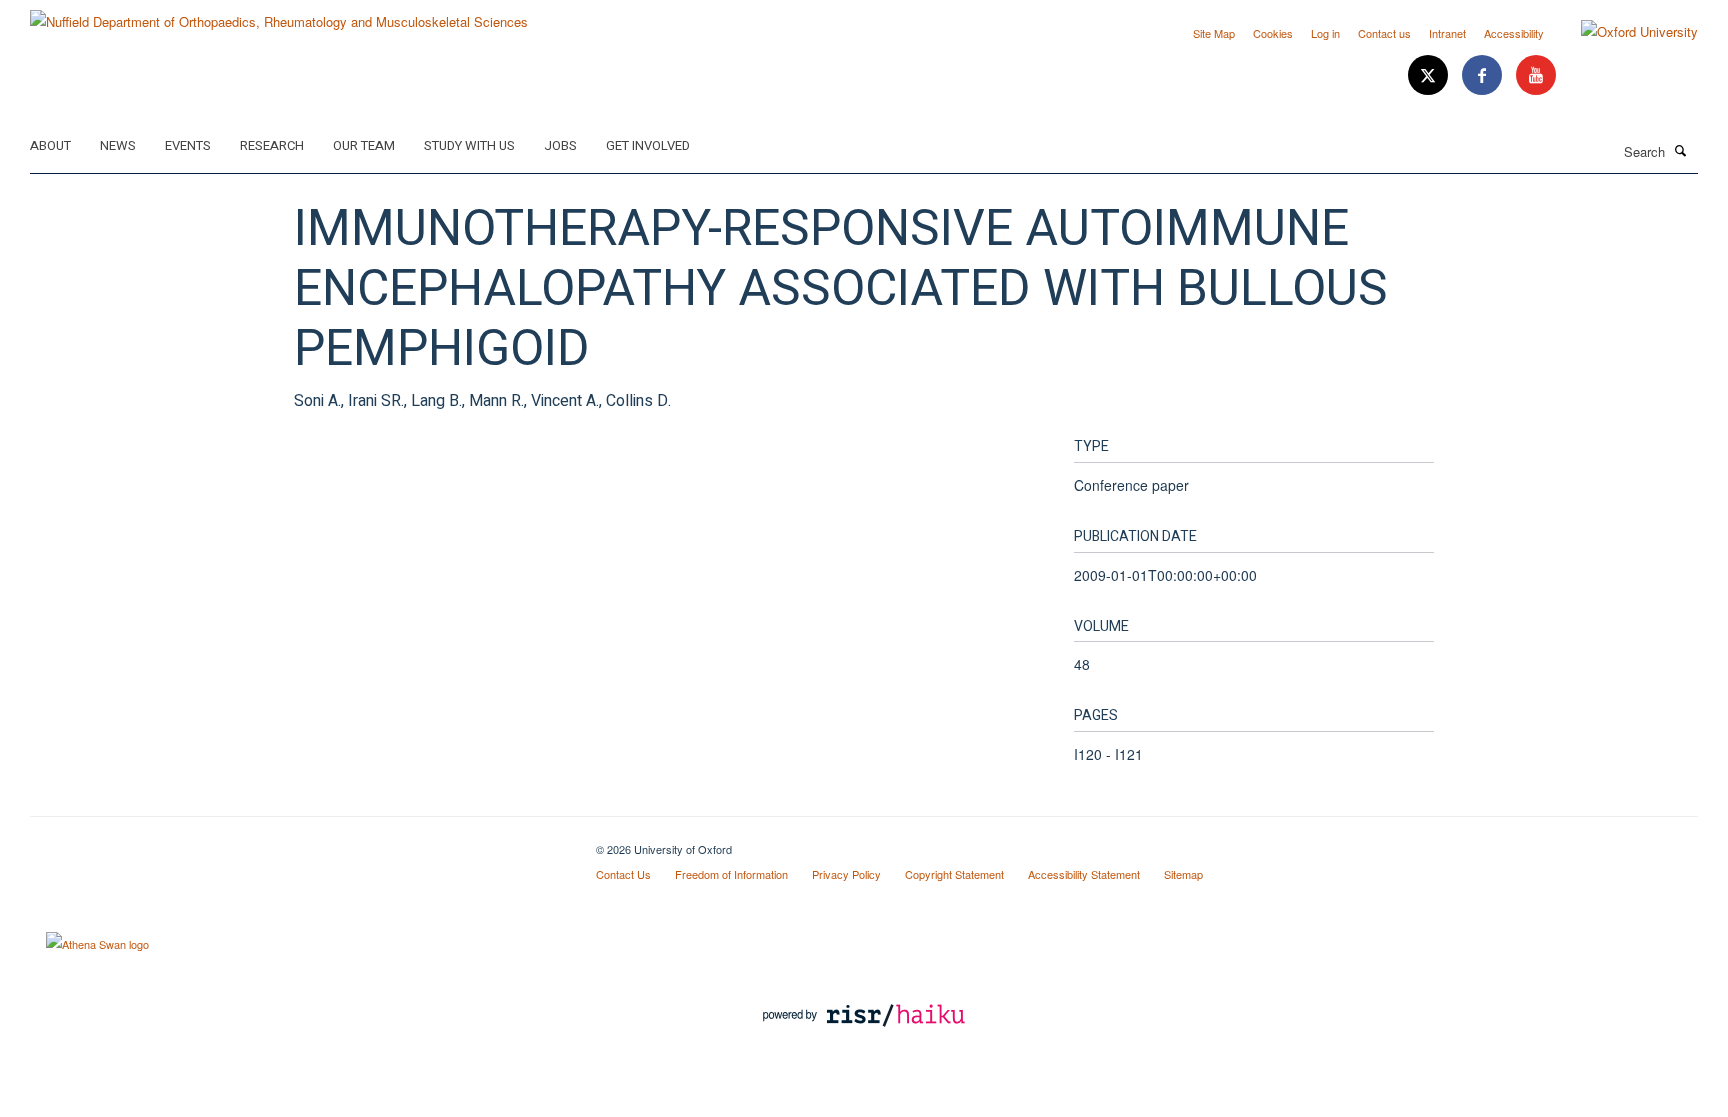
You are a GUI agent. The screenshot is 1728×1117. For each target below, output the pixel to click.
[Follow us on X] (1430, 75)
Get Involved (648, 145)
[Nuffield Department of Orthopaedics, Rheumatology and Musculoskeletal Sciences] (279, 14)
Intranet (1447, 33)
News (118, 145)
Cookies (1273, 33)
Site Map (1214, 33)
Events (188, 145)
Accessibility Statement (1084, 874)
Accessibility (1514, 33)
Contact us (1384, 33)
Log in (1325, 33)
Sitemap (1183, 874)
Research (272, 145)
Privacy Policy (846, 874)
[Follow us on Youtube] (1536, 75)
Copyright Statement (954, 874)
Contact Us (623, 874)
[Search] (1681, 150)
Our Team (364, 145)
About (50, 145)
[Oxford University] (1624, 32)
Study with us (469, 145)
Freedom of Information (731, 874)
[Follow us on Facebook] (1484, 75)
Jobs (560, 145)
